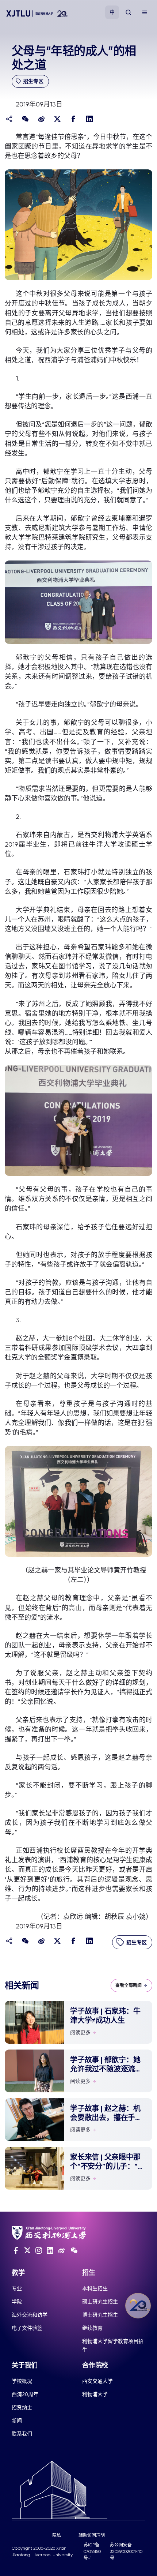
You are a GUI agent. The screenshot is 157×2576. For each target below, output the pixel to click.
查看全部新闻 (129, 1986)
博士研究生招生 (100, 2315)
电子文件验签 (27, 2328)
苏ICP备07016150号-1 (92, 2551)
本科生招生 (95, 2288)
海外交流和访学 (30, 2315)
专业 (17, 2288)
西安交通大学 (97, 2381)
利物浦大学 (95, 2394)
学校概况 (22, 2381)
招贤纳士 (22, 2407)
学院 (17, 2302)
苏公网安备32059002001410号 (126, 2551)
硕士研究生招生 (100, 2302)
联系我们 (22, 2434)
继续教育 (92, 2328)
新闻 (17, 2421)
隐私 (57, 2535)
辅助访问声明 (92, 2535)
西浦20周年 (25, 2394)
